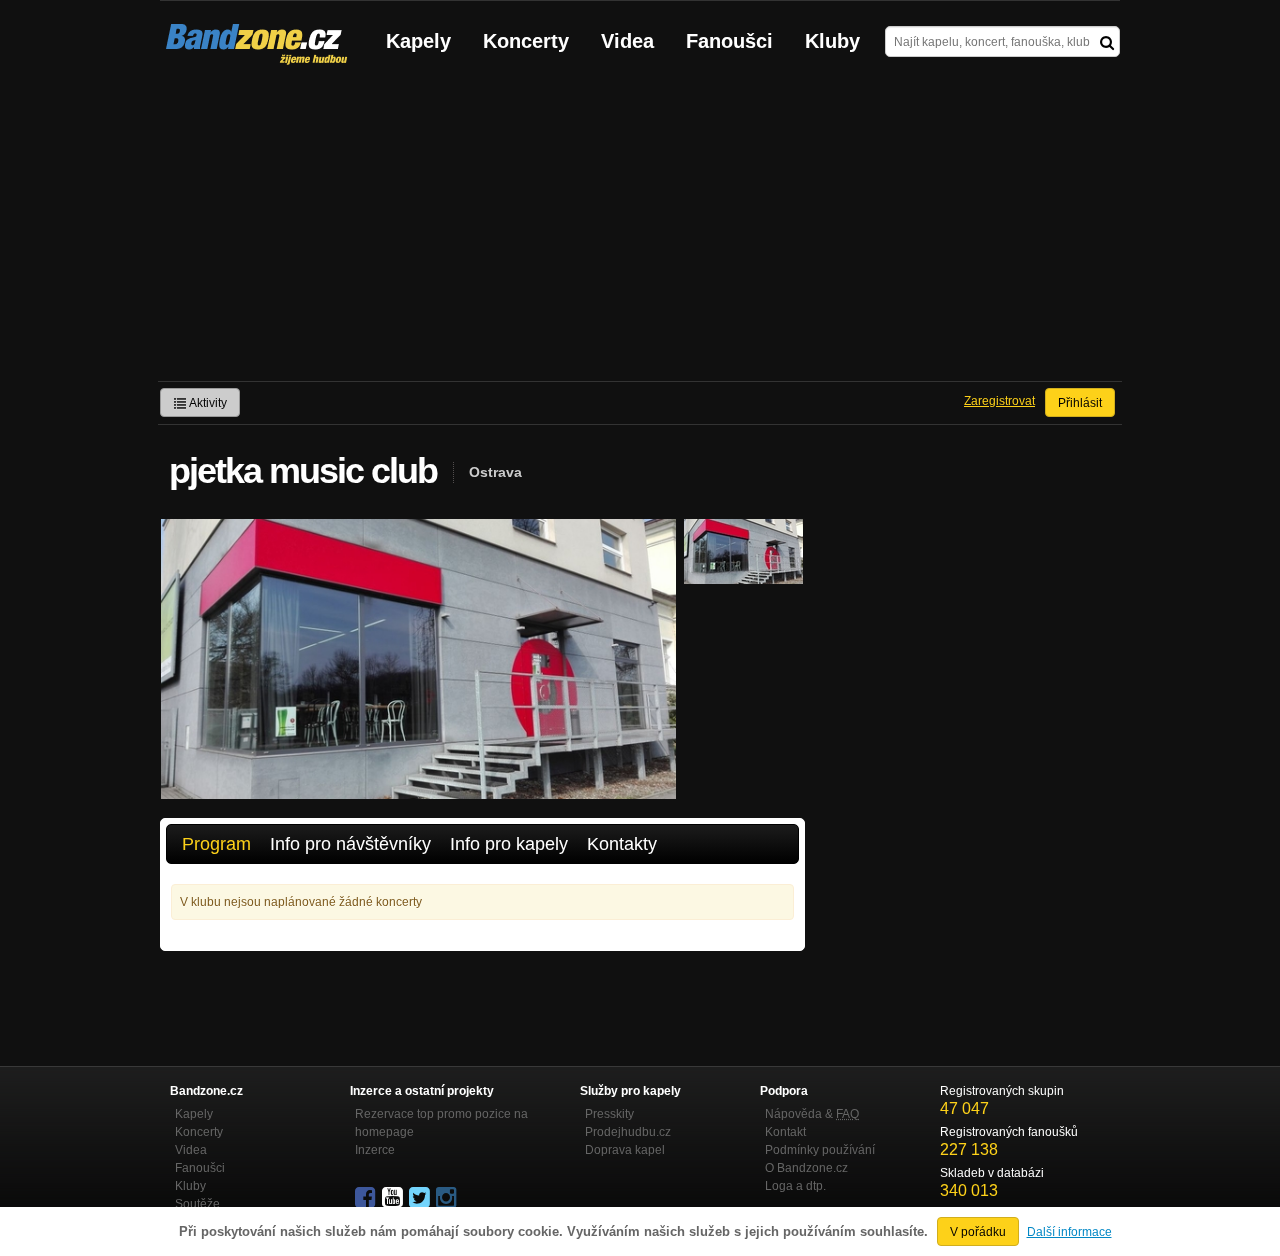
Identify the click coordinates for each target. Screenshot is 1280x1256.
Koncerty (526, 41)
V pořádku (978, 1232)
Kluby (832, 41)
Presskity (609, 1114)
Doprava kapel (625, 1150)
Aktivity (207, 403)
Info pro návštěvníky (350, 844)
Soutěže (197, 1204)
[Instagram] (448, 1198)
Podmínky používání (820, 1150)
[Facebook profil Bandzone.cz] (367, 1198)
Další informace (1069, 1232)
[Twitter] (421, 1198)
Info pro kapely (509, 844)
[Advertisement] (640, 231)
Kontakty (622, 844)
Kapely (418, 41)
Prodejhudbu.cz (628, 1132)
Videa (627, 41)
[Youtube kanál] (394, 1198)
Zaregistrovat (999, 401)
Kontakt (785, 1132)
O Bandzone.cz (806, 1168)
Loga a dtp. (795, 1186)
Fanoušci (729, 41)
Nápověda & (812, 1114)
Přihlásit (1080, 403)
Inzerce (375, 1150)
